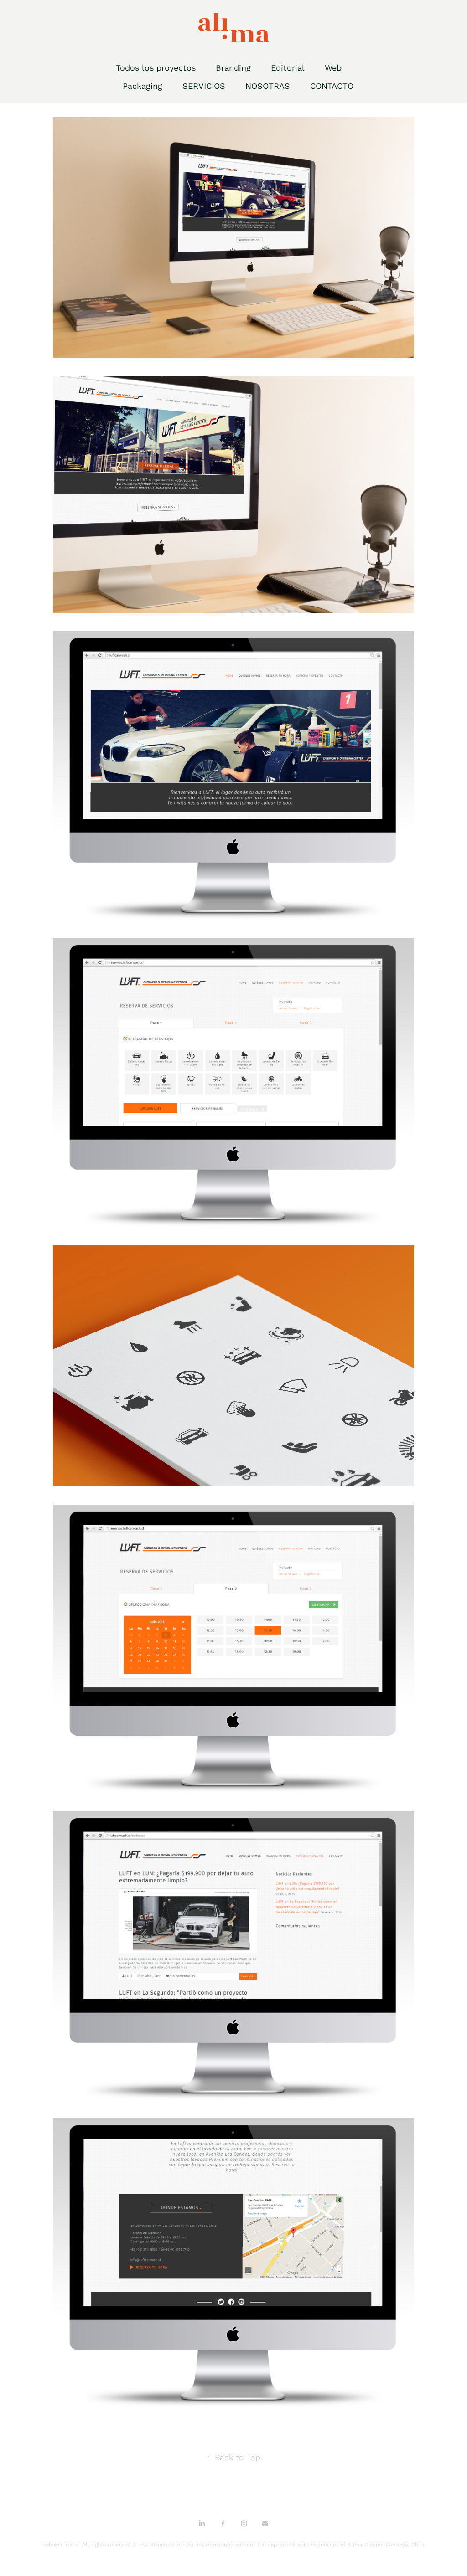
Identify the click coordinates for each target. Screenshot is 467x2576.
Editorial (288, 67)
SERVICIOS (204, 86)
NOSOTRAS (268, 86)
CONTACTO (332, 86)
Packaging (143, 86)
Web (333, 67)
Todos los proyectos (156, 67)
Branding (233, 67)
